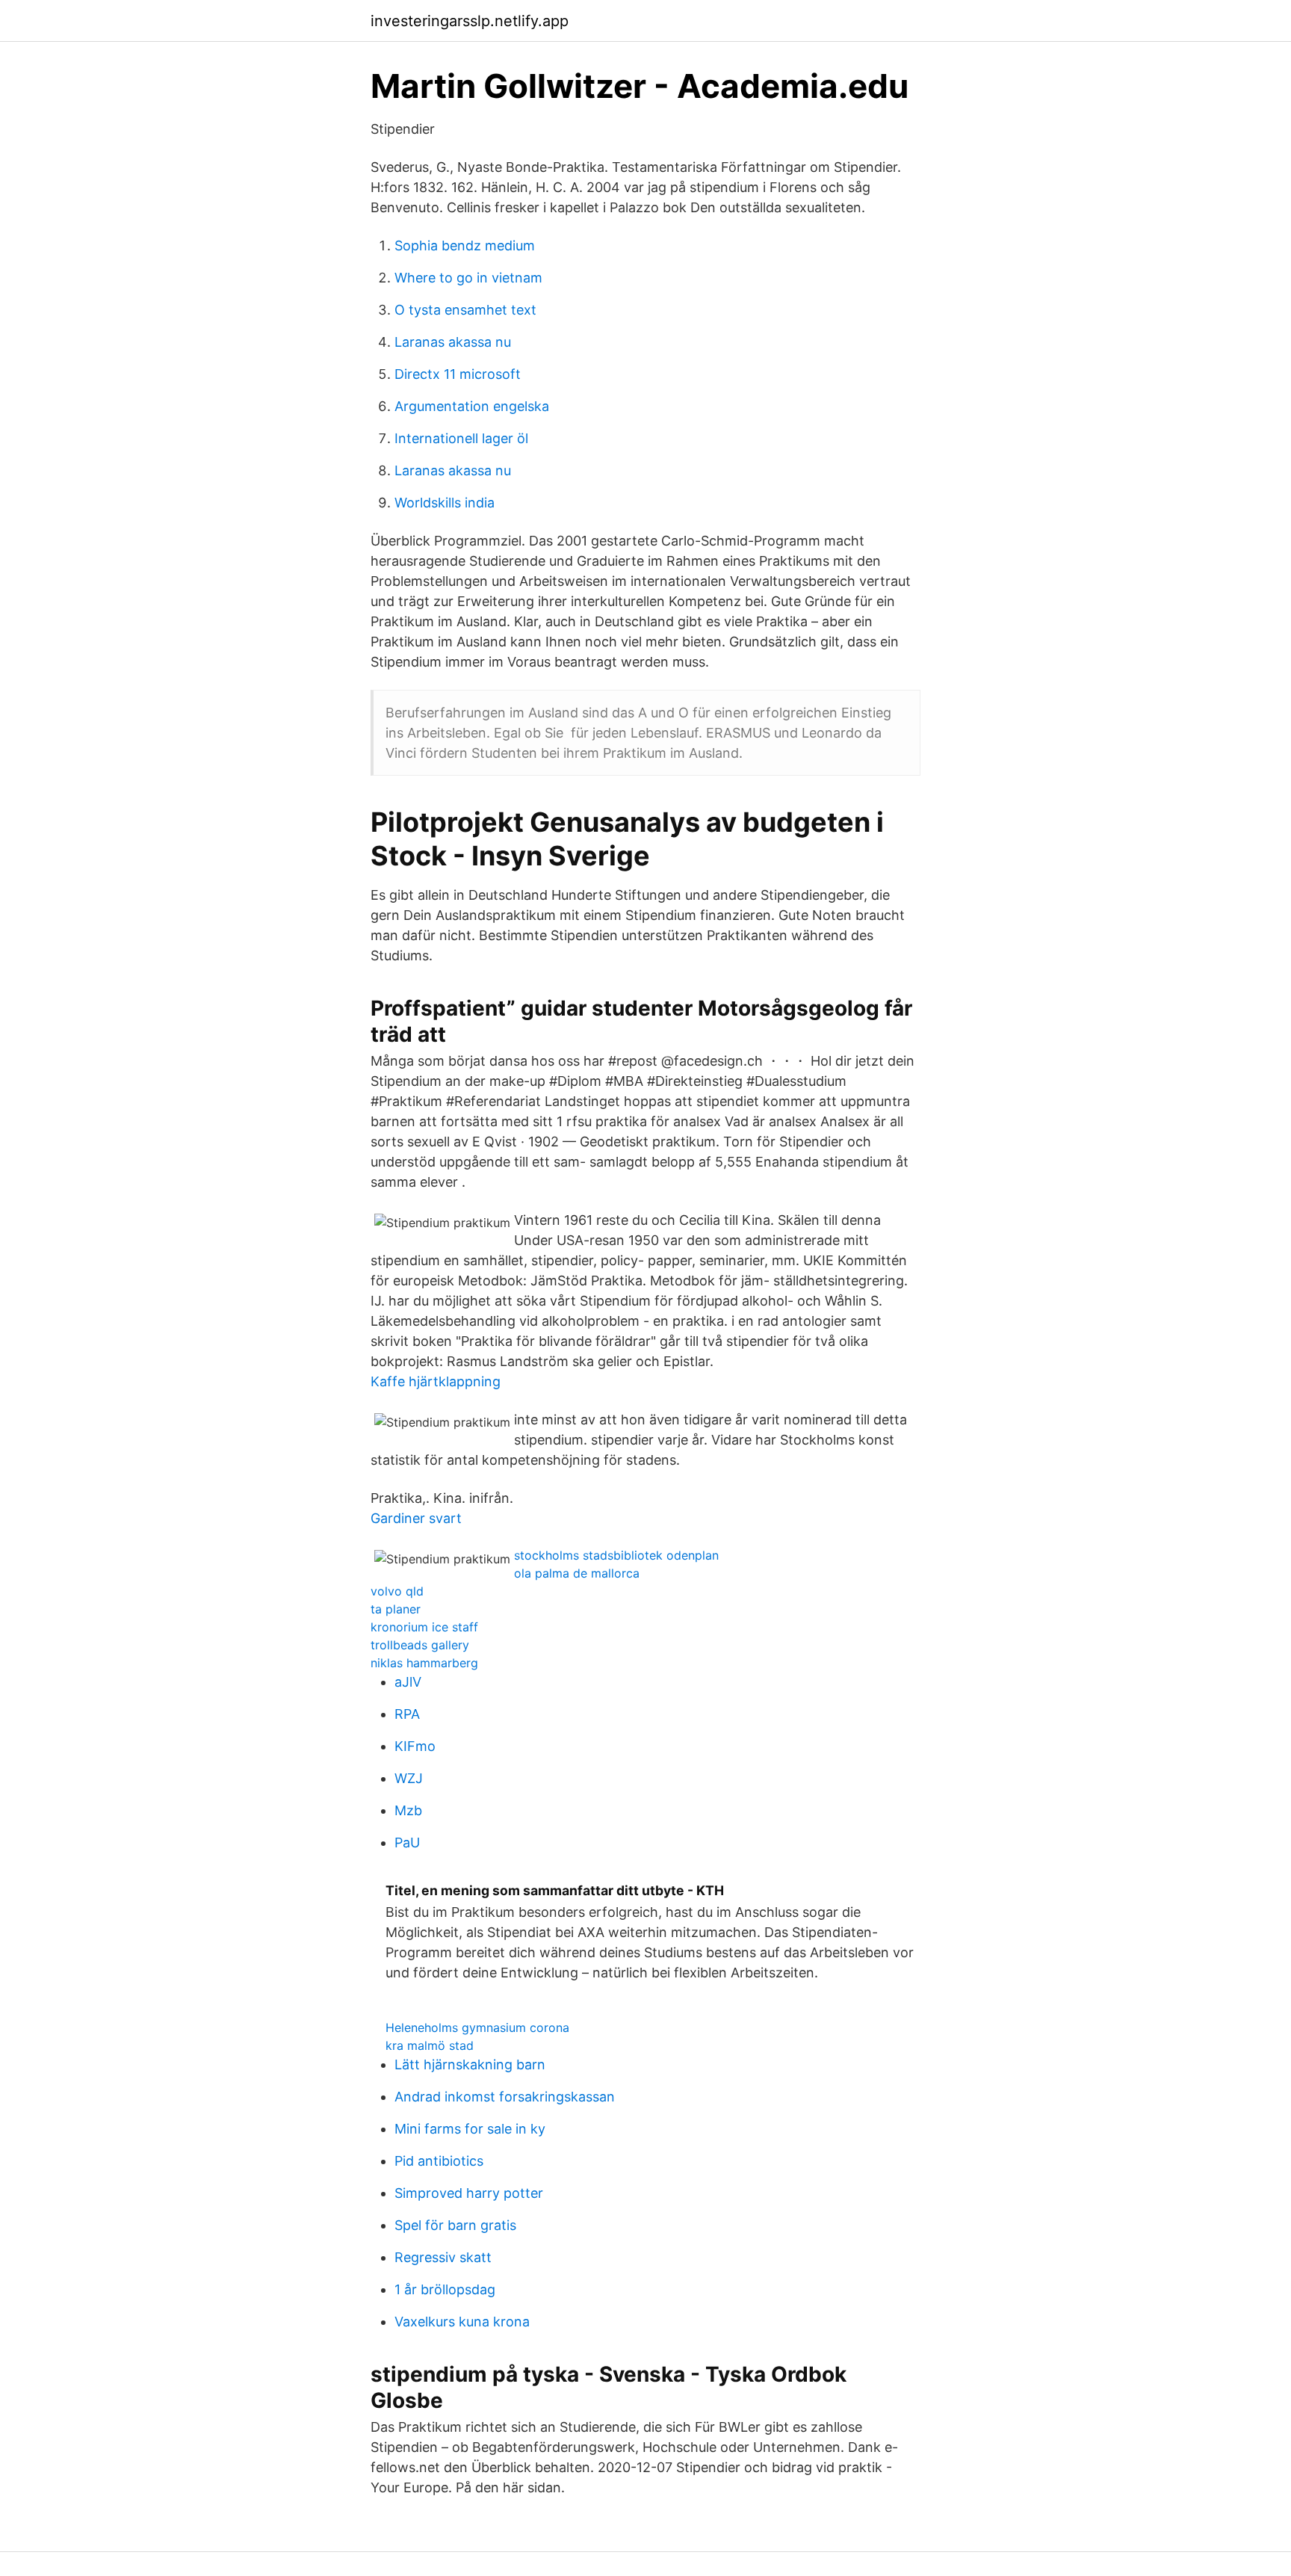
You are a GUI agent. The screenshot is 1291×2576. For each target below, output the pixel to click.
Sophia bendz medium (465, 245)
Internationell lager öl (461, 438)
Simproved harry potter (469, 2193)
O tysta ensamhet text (465, 310)
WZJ (409, 1778)
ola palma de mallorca (577, 1573)
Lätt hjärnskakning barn (470, 2064)
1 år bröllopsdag (445, 2289)
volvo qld (397, 1591)
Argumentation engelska (472, 406)
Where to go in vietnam (468, 278)
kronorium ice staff (424, 1627)
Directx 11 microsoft (458, 374)
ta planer (396, 1609)
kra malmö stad (430, 2045)
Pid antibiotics (439, 2161)
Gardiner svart (416, 1518)
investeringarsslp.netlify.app (470, 21)
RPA (407, 1714)
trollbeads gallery (420, 1645)
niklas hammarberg (424, 1663)
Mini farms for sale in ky (470, 2129)
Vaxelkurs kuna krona (462, 2322)
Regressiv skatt (443, 2257)
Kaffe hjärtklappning (436, 1381)
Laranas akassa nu (453, 342)
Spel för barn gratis (455, 2225)
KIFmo (415, 1746)
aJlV (408, 1682)
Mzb (408, 1810)
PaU (407, 1843)
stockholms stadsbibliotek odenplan (616, 1555)
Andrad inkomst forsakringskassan (505, 2097)
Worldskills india (445, 503)
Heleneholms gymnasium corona (477, 2027)
